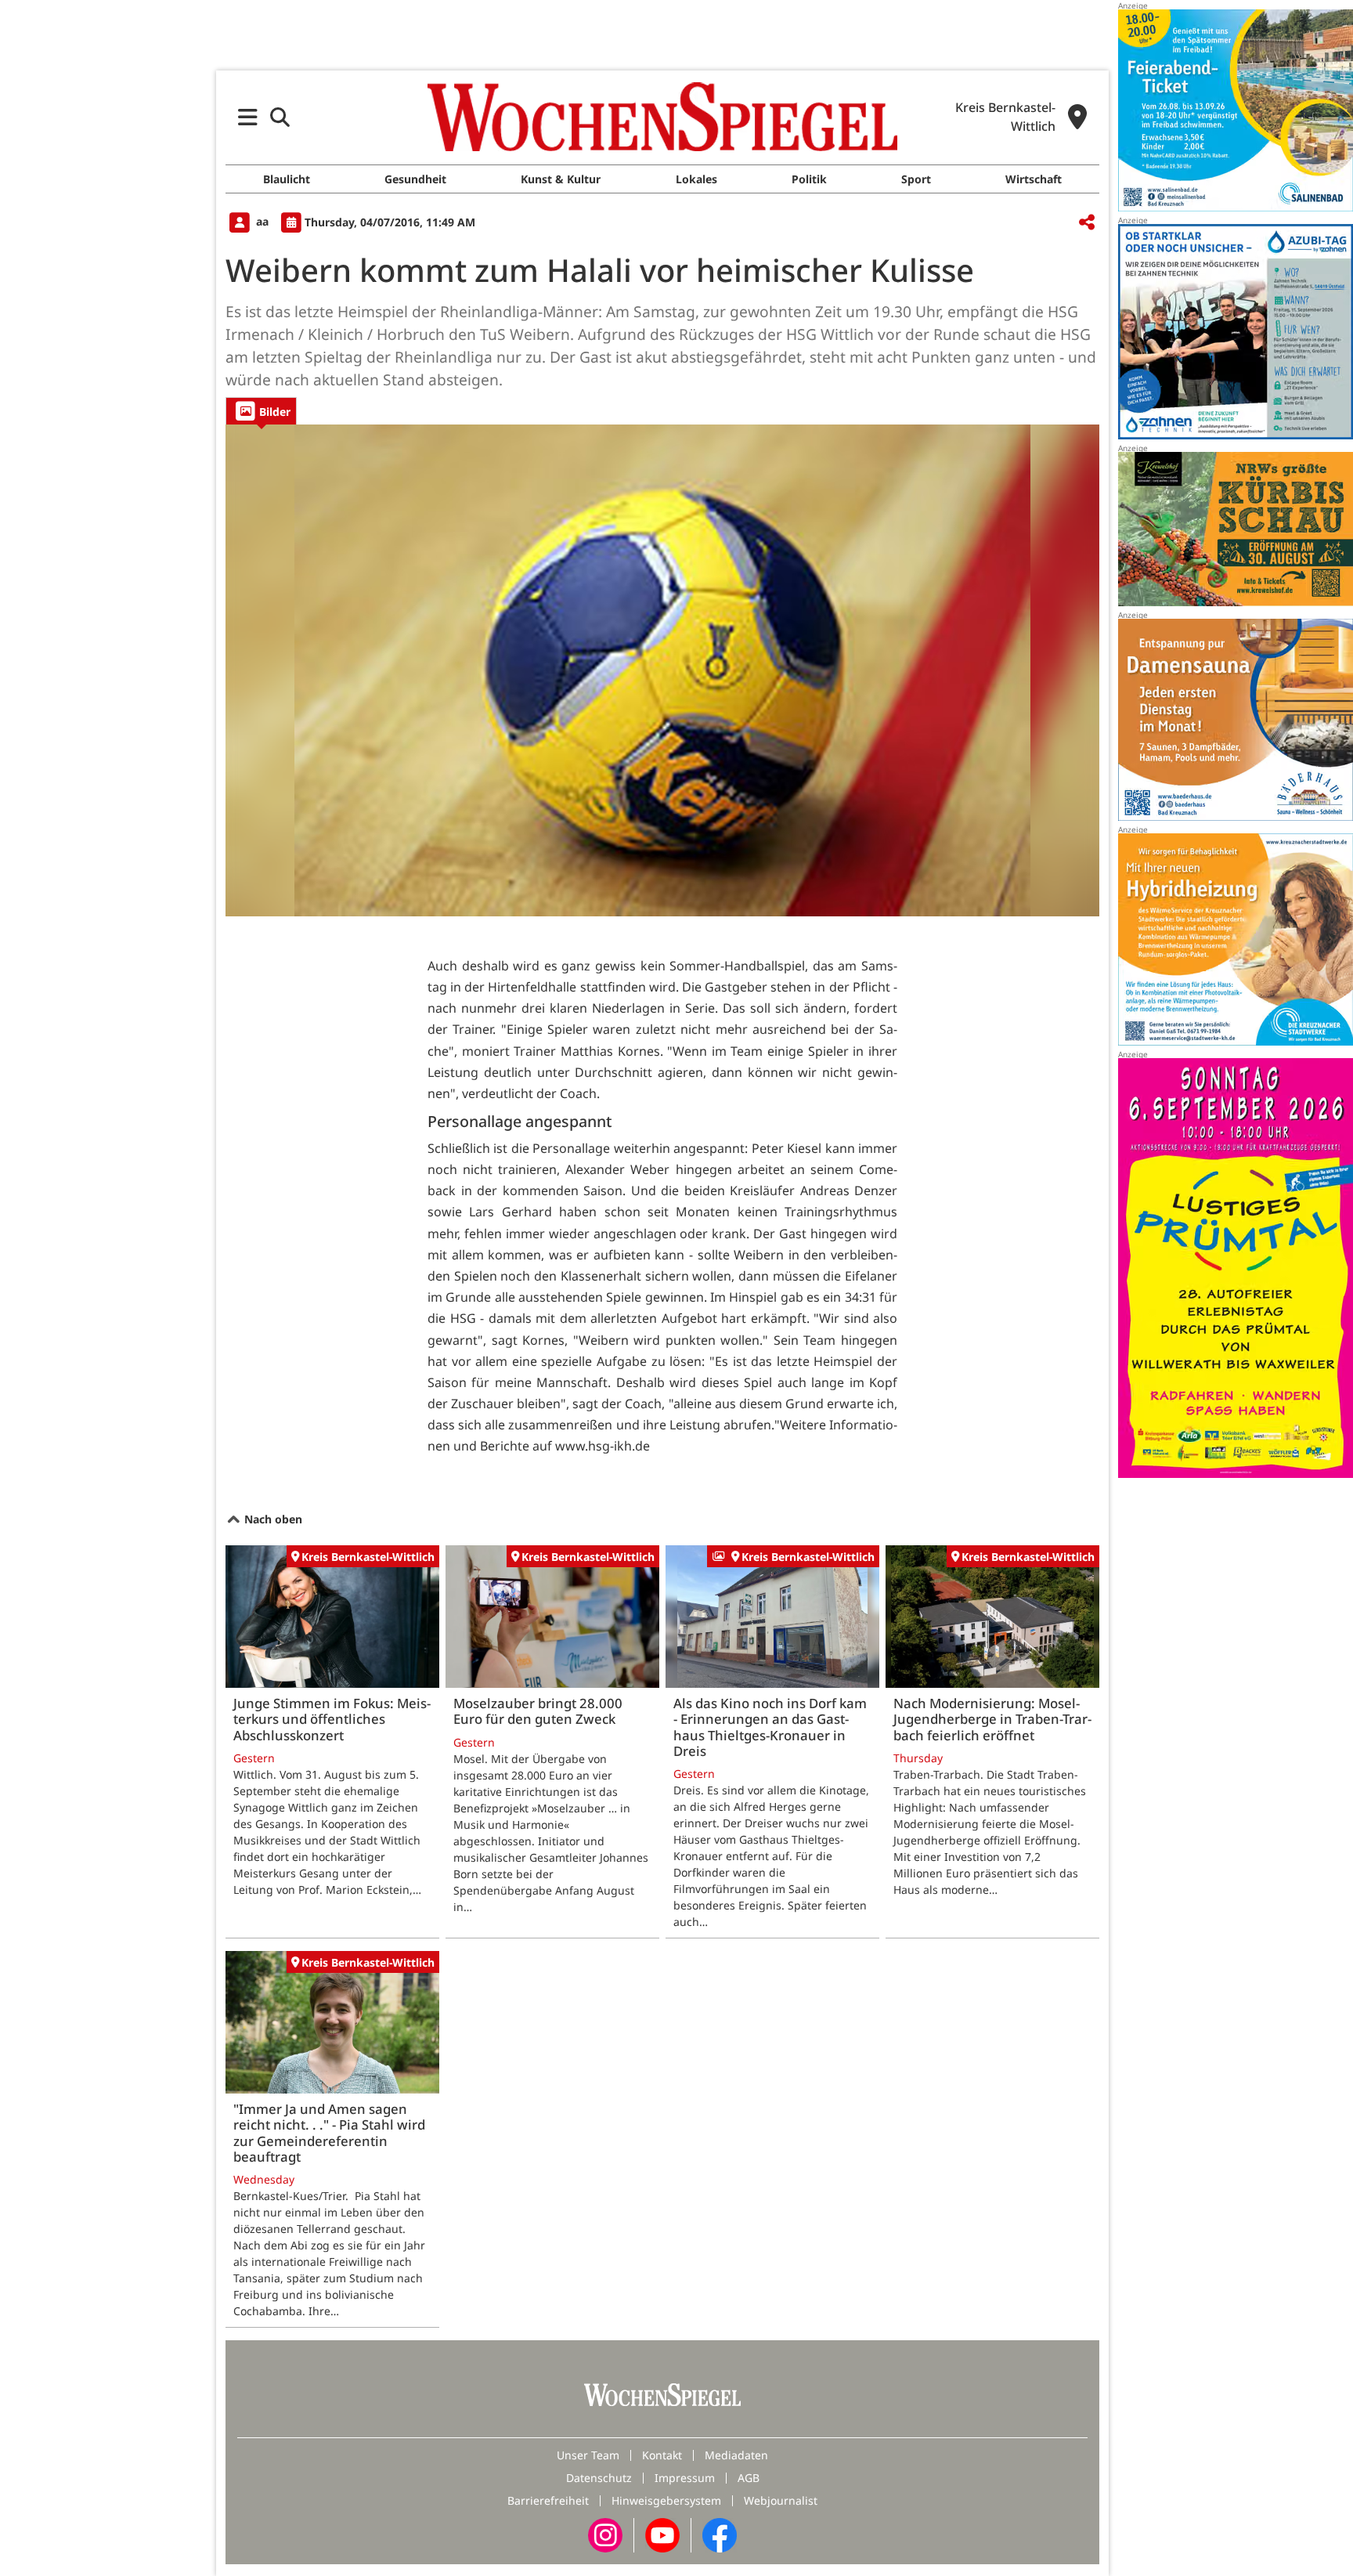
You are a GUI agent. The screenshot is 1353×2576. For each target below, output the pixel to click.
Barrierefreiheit (548, 2500)
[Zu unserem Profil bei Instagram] (605, 2534)
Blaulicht (287, 179)
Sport (916, 179)
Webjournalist (781, 2500)
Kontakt (662, 2455)
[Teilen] (1087, 223)
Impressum (685, 2478)
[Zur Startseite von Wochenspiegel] (662, 117)
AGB (749, 2478)
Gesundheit (415, 179)
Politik (809, 179)
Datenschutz (599, 2478)
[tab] (261, 411)
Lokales (696, 179)
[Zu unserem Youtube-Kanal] (662, 2534)
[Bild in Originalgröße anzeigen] (662, 670)
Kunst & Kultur (561, 179)
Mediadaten (736, 2455)
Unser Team (588, 2455)
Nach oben (272, 1519)
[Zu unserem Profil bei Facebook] (720, 2534)
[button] (248, 117)
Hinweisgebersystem (666, 2500)
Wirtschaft (1034, 179)
